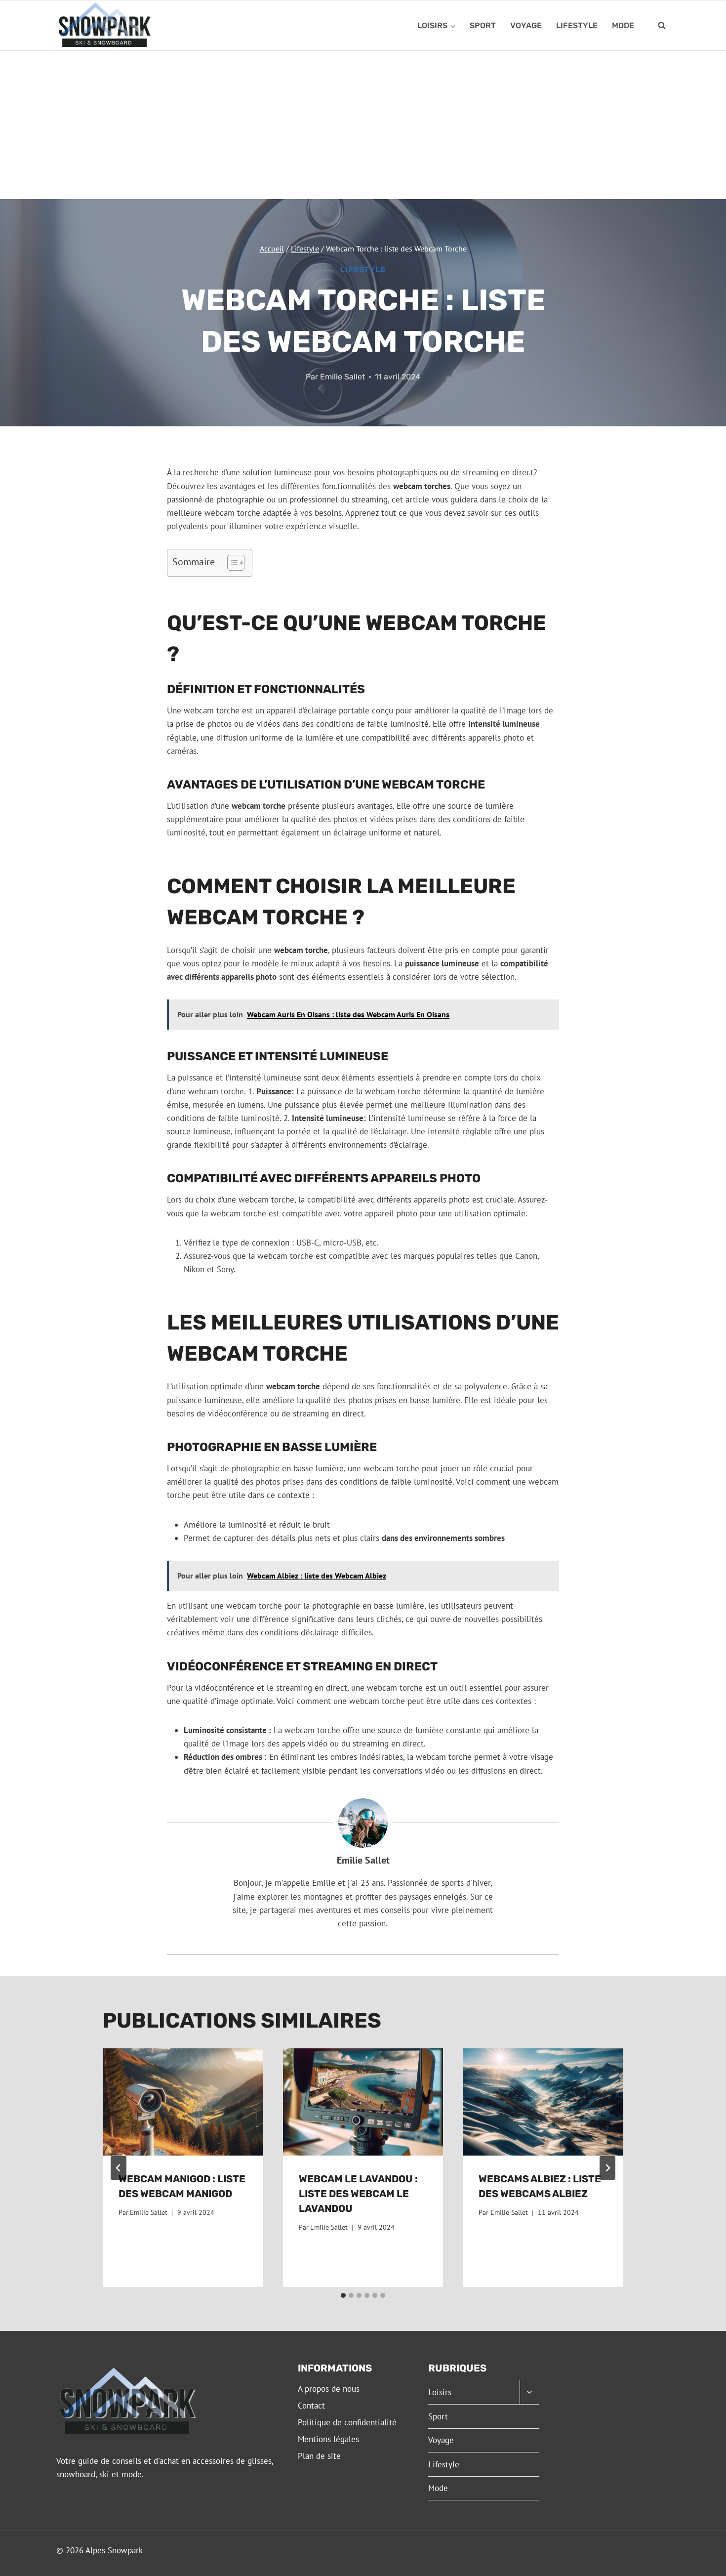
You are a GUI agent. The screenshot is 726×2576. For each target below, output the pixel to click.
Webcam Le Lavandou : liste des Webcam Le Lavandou (358, 2194)
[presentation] (183, 2102)
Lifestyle (577, 25)
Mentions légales (328, 2439)
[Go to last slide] (119, 2168)
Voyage (526, 25)
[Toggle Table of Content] (231, 563)
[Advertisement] (363, 125)
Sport (483, 25)
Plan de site (319, 2456)
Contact (311, 2406)
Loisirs (440, 2392)
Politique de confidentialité (347, 2422)
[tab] (343, 2295)
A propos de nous (329, 2389)
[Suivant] (607, 2168)
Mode (623, 25)
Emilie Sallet (343, 377)
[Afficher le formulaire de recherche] (662, 26)
